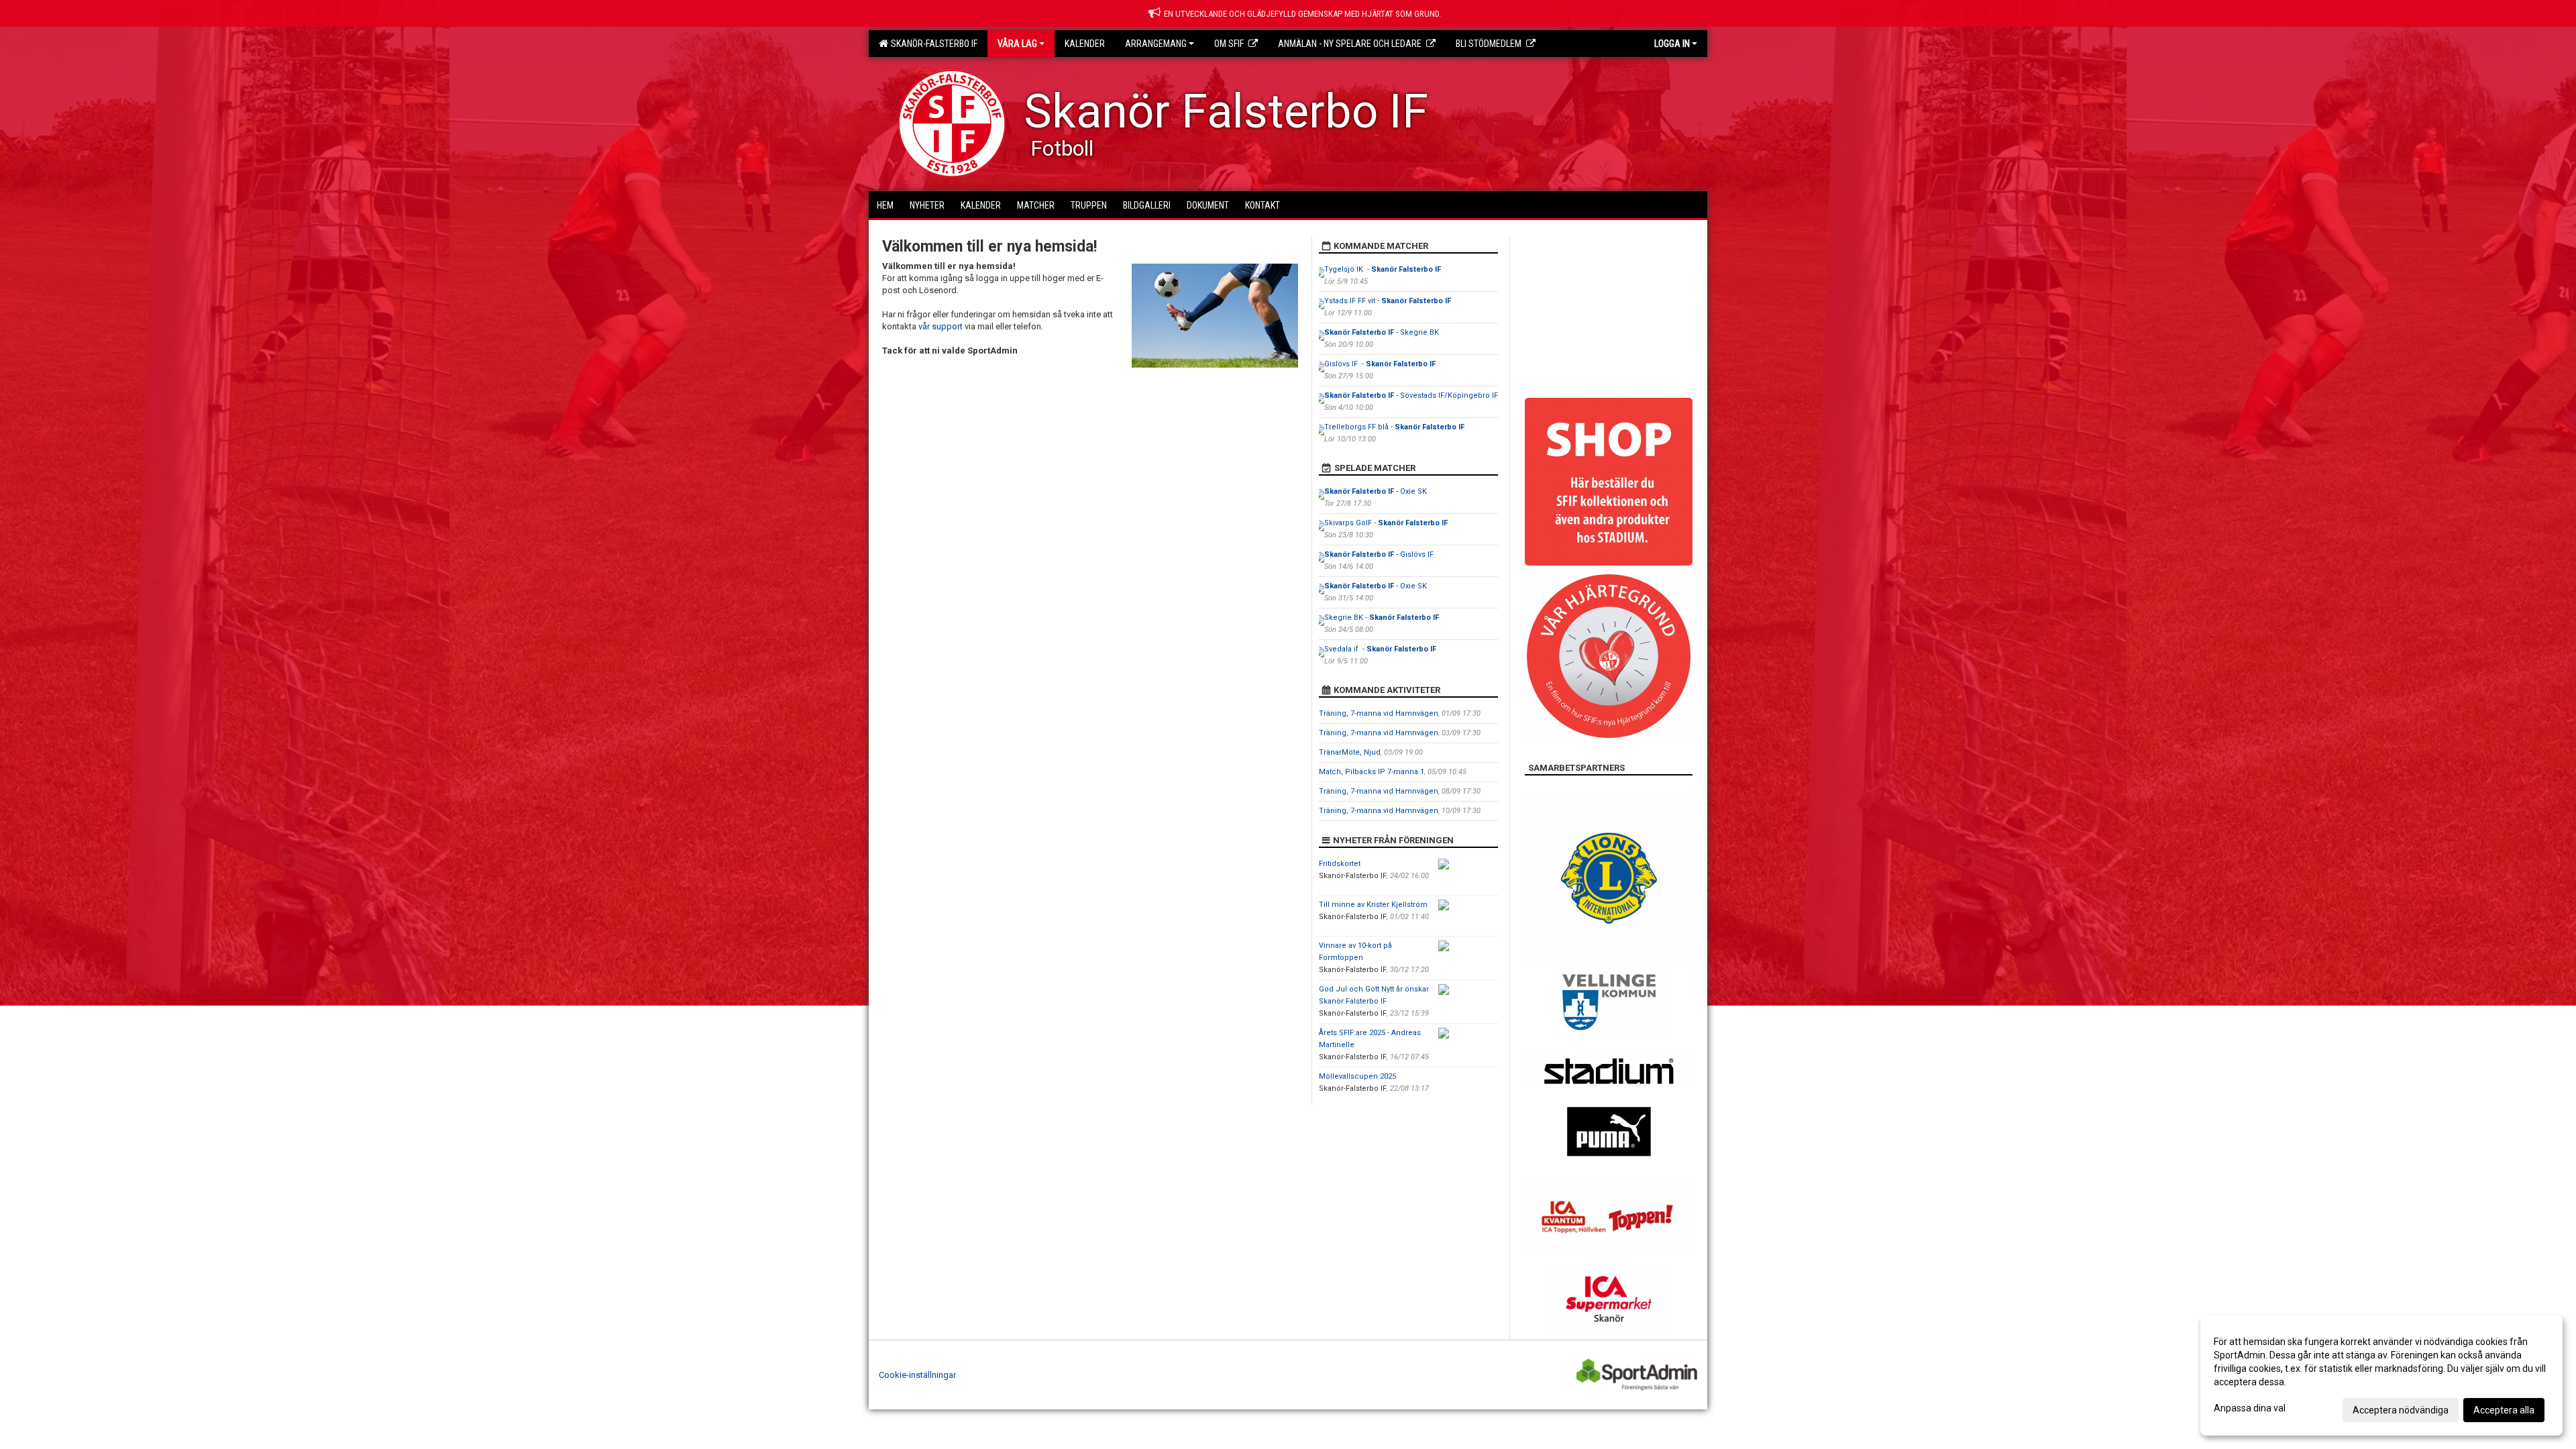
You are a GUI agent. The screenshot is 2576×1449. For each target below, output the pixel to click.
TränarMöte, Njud (1350, 752)
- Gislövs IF (1380, 554)
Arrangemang (1156, 44)
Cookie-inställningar (917, 1375)
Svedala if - (1380, 649)
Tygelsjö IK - (1383, 269)
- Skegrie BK (1382, 332)
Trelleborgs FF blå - (1394, 427)
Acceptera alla (2504, 1410)
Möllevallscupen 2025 (1357, 1076)
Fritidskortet (1340, 864)
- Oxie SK (1376, 491)
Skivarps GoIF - (1386, 523)
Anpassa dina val (2250, 1408)
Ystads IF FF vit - (1388, 301)
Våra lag (1017, 44)
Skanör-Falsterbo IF (932, 44)
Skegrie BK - (1382, 618)
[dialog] (2381, 1375)
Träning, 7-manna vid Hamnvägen (1379, 713)
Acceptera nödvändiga (2401, 1410)
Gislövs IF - (1380, 364)
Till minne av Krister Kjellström (1373, 905)
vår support (941, 326)
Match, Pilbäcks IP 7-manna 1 (1372, 772)
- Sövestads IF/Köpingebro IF (1411, 395)
